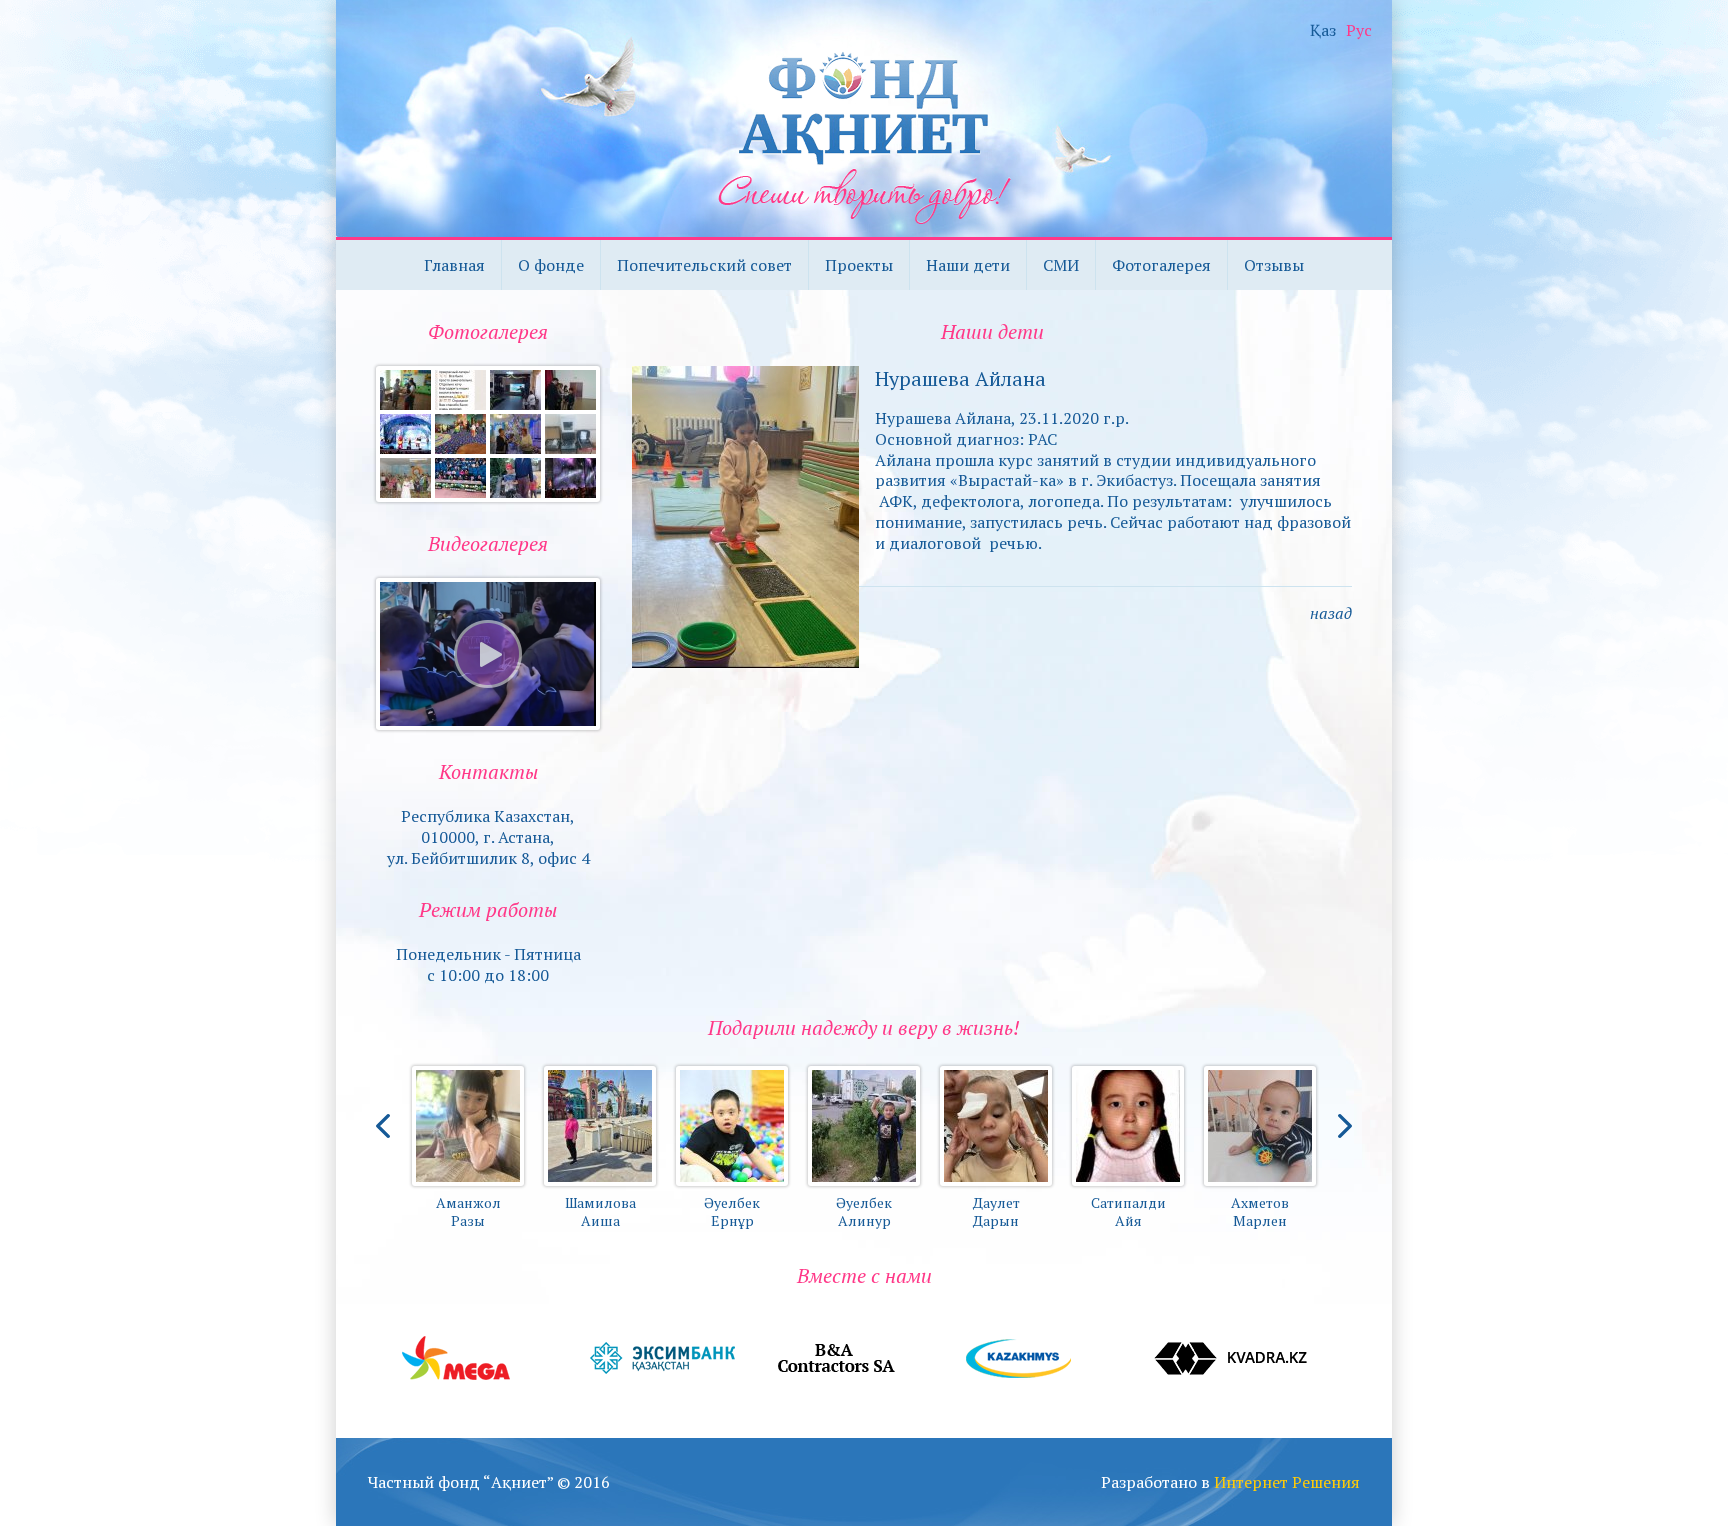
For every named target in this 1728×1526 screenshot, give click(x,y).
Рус (1359, 30)
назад (1331, 613)
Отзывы (1274, 265)
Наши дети (968, 265)
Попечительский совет (704, 265)
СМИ (1061, 265)
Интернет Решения (1287, 1482)
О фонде (551, 265)
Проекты (859, 265)
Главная (454, 265)
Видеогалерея (488, 543)
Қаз (1323, 30)
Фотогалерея (1161, 265)
